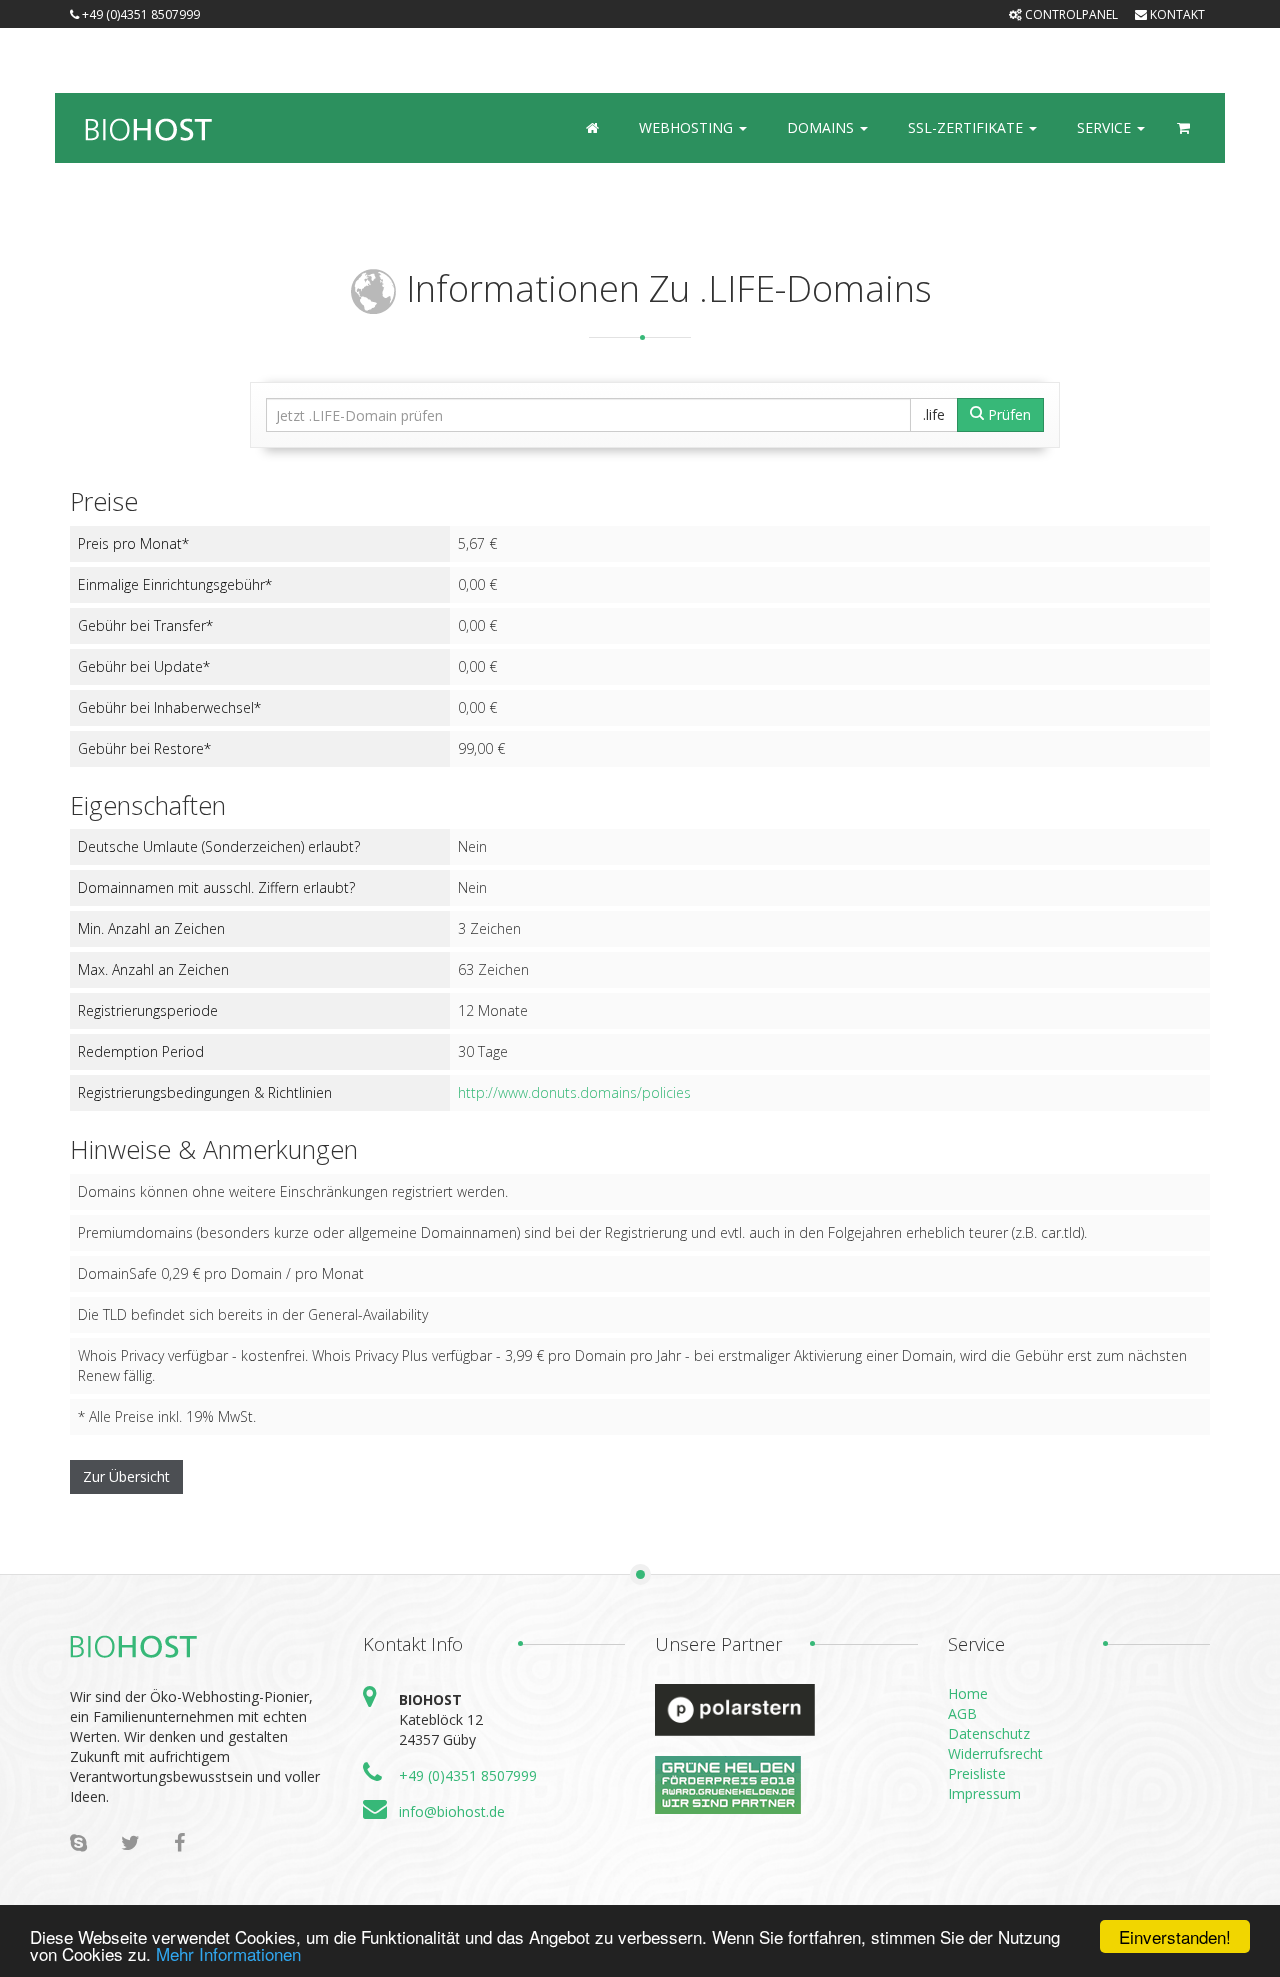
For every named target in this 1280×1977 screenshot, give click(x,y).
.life (934, 414)
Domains (822, 127)
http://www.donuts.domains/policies (574, 1092)
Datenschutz (989, 1733)
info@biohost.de (452, 1811)
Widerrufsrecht (995, 1753)
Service (1106, 127)
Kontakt (1176, 14)
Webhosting (688, 127)
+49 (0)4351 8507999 (468, 1775)
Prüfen (1007, 414)
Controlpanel (1070, 14)
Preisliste (977, 1773)
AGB (962, 1713)
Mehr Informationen (228, 1953)
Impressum (984, 1793)
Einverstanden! (1175, 1936)
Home (968, 1693)
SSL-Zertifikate (967, 127)
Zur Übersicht (126, 1476)
